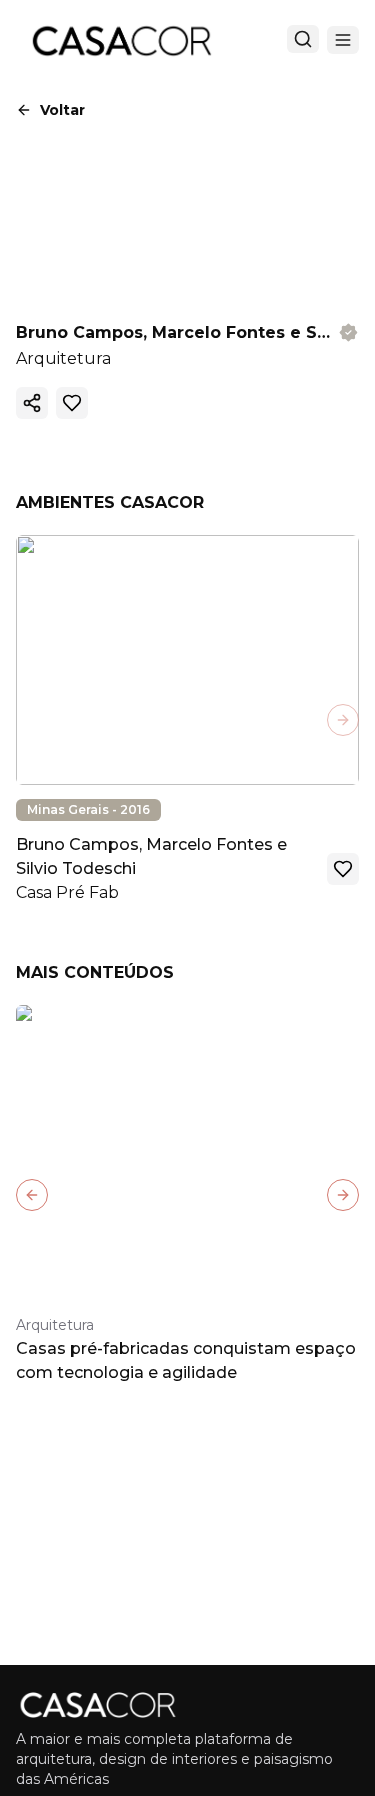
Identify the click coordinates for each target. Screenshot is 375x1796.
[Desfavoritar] (72, 403)
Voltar (62, 110)
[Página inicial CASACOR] (121, 40)
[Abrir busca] (303, 39)
